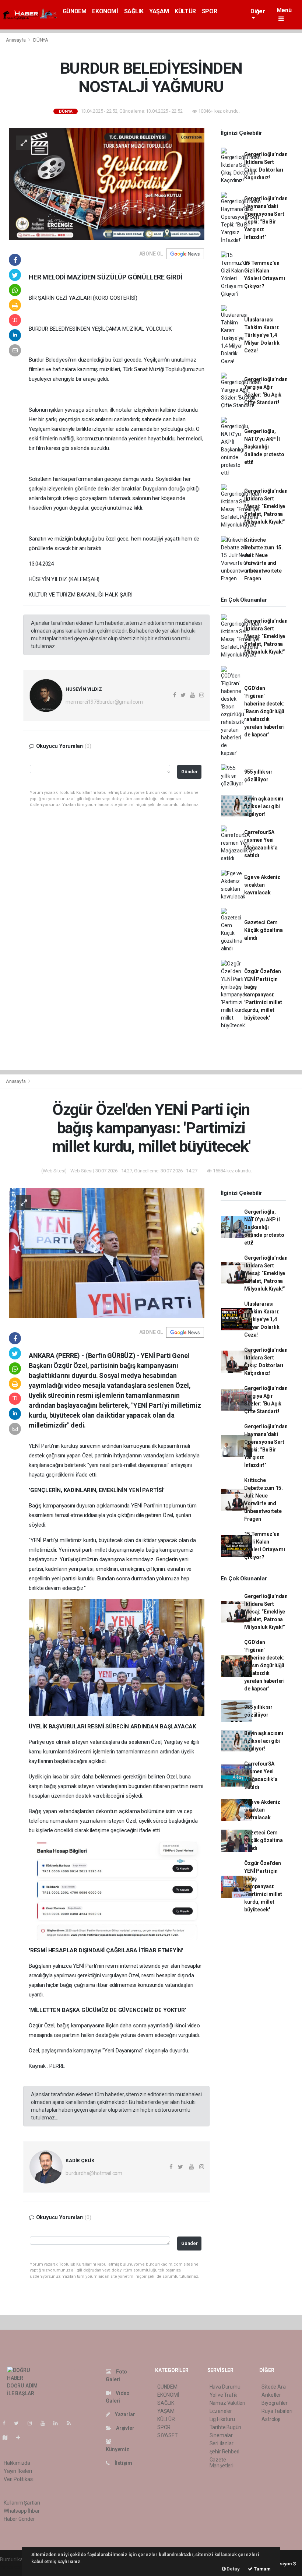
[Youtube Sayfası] (46, 2423)
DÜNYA (41, 40)
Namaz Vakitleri (227, 2403)
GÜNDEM (75, 11)
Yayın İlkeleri (18, 2471)
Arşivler (124, 2428)
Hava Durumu (225, 2387)
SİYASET (168, 2435)
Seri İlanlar (222, 2443)
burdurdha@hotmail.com (94, 2173)
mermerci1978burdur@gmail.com (104, 702)
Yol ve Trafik (224, 2395)
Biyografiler (275, 2403)
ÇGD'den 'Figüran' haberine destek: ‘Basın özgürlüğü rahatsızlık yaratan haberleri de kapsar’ (264, 711)
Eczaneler (221, 2411)
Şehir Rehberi (225, 2452)
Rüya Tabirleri (277, 2411)
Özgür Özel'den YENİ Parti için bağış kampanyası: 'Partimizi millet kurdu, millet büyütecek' (263, 995)
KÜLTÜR (185, 11)
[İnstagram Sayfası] (33, 2423)
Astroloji (271, 2419)
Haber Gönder (19, 2519)
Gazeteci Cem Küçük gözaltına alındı (263, 930)
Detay (233, 2569)
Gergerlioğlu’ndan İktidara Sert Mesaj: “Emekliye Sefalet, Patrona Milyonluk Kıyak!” (266, 506)
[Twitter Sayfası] (19, 2423)
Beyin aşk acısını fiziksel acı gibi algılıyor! (264, 806)
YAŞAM (159, 11)
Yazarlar (124, 2414)
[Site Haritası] (8, 2438)
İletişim (123, 2463)
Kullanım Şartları (22, 2503)
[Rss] (72, 2423)
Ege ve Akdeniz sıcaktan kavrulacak (262, 885)
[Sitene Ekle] (21, 2438)
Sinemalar (221, 2435)
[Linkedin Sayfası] (59, 2423)
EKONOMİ (105, 11)
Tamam (262, 2569)
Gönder (189, 772)
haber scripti (14, 2567)
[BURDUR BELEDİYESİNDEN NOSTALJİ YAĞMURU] (107, 183)
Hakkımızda (17, 2463)
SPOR (209, 11)
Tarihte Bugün (226, 2427)
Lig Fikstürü (222, 2419)
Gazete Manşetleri (222, 2463)
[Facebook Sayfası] (7, 2423)
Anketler (271, 2395)
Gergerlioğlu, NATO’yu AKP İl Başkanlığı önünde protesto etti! (264, 447)
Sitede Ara (273, 2387)
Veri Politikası (19, 2479)
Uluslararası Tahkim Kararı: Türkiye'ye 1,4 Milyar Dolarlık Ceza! (262, 335)
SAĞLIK (134, 11)
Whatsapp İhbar (22, 2511)
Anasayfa (16, 40)
